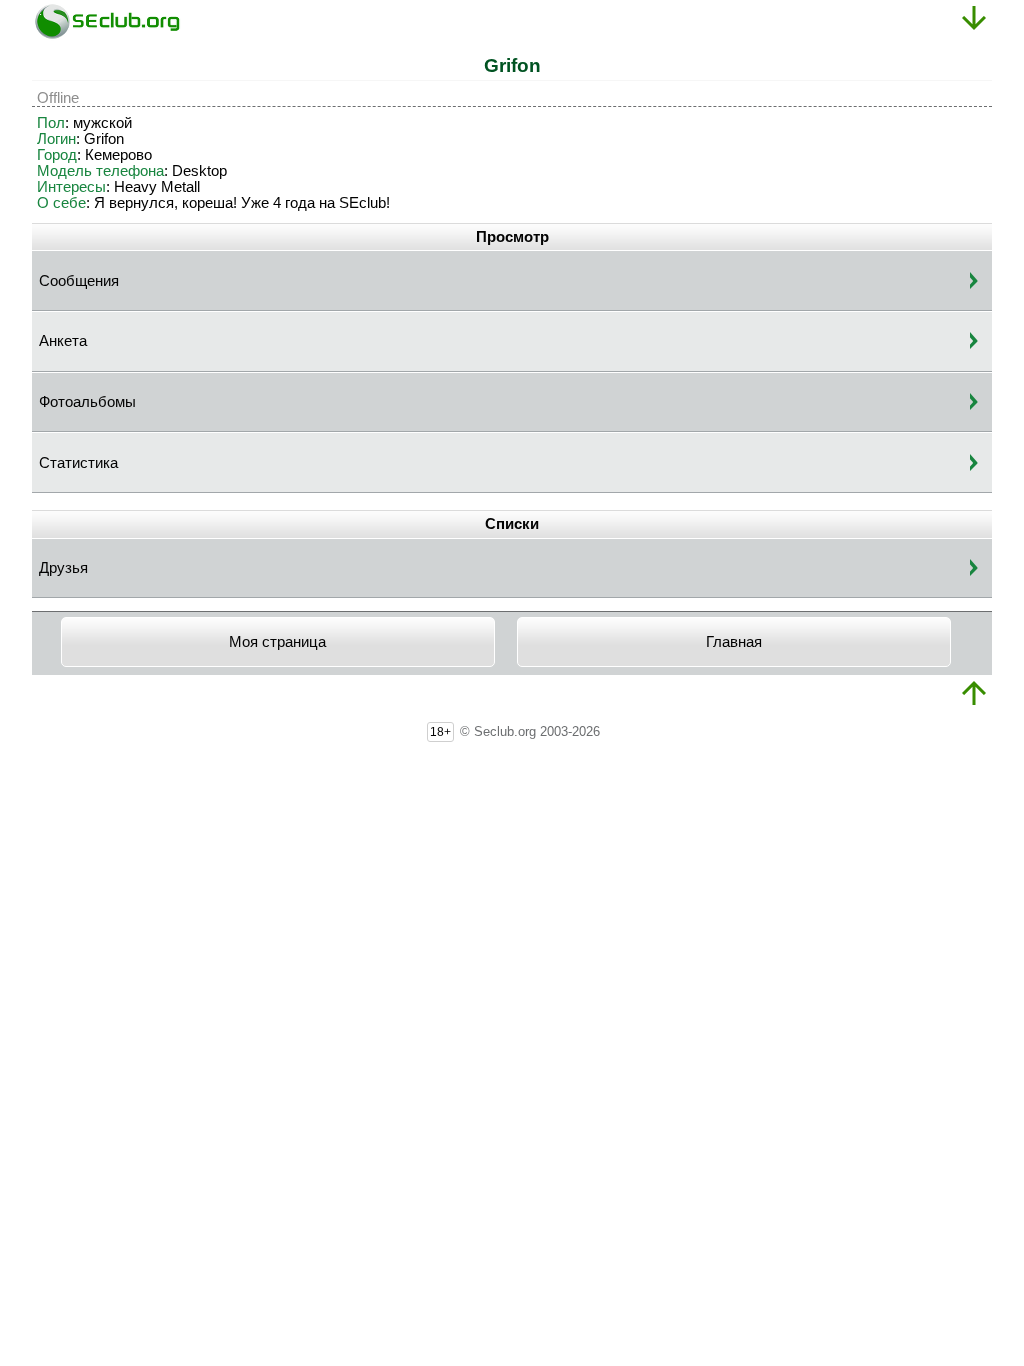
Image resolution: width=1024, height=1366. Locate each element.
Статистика (78, 463)
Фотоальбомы (87, 402)
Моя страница (277, 642)
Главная (734, 642)
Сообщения (79, 281)
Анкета (63, 341)
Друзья (63, 568)
